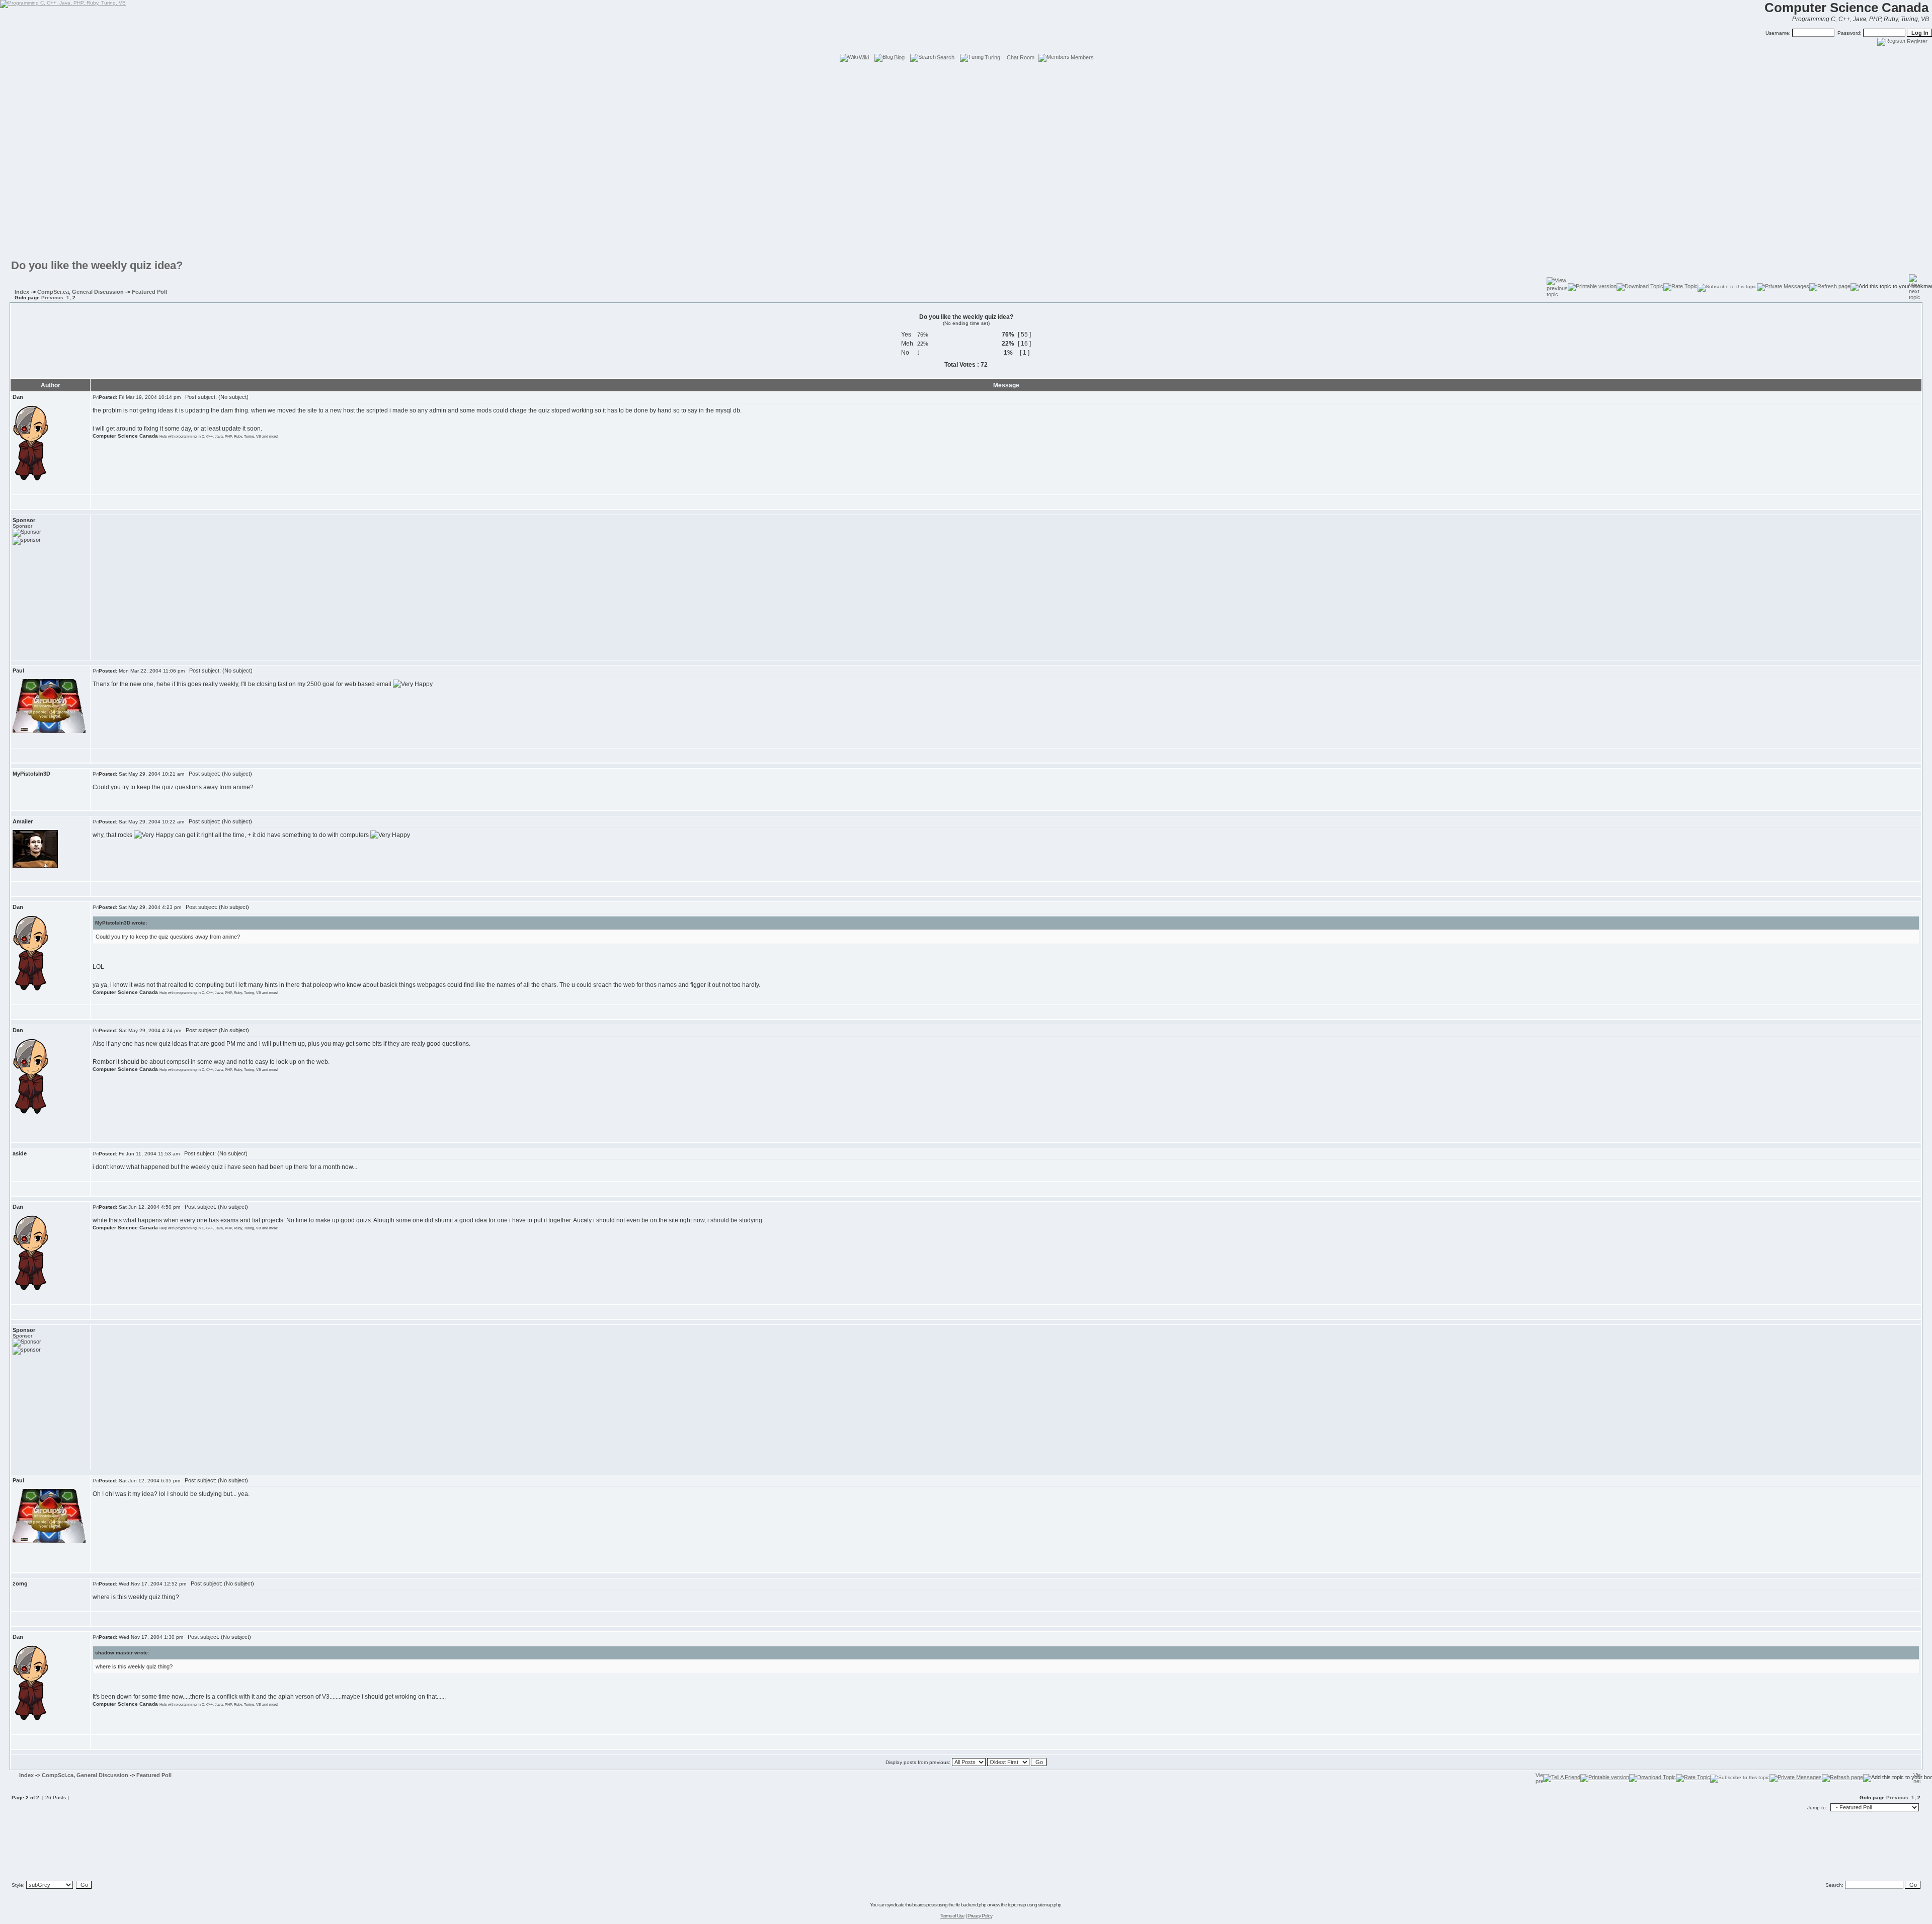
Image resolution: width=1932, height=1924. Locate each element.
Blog (899, 57)
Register (1917, 41)
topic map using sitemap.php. (1035, 1905)
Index (22, 292)
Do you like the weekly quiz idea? (97, 265)
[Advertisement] (966, 86)
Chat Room (1021, 57)
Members (1082, 57)
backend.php (974, 1905)
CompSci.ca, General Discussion (80, 292)
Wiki (864, 57)
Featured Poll (149, 292)
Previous (52, 298)
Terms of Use (952, 1916)
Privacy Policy (980, 1916)
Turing (992, 57)
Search (946, 57)
